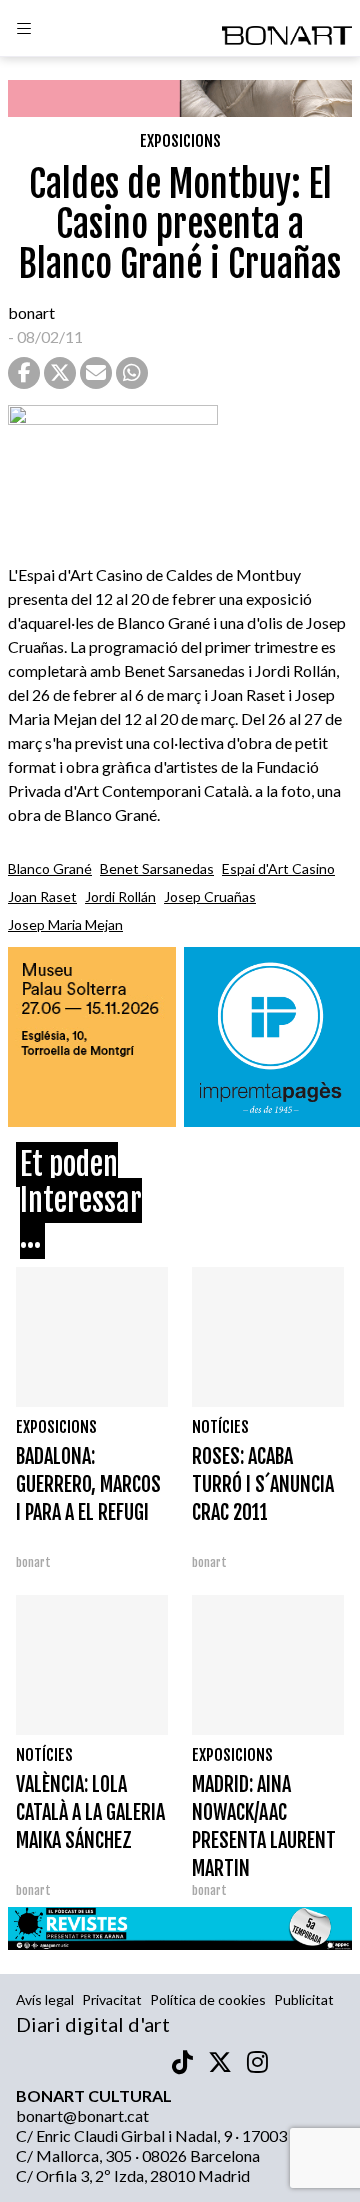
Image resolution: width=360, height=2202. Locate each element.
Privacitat (112, 1999)
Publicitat (304, 1999)
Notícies (220, 1427)
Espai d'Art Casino (278, 868)
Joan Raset (42, 896)
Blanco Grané (50, 868)
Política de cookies (208, 1999)
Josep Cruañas (210, 896)
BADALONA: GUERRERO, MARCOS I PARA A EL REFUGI (88, 1484)
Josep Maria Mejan (65, 924)
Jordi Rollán (120, 896)
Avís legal (45, 1999)
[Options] (24, 31)
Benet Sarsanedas (157, 868)
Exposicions (180, 141)
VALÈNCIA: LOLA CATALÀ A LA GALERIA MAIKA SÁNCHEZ (90, 1812)
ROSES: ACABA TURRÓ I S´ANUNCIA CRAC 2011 (263, 1484)
